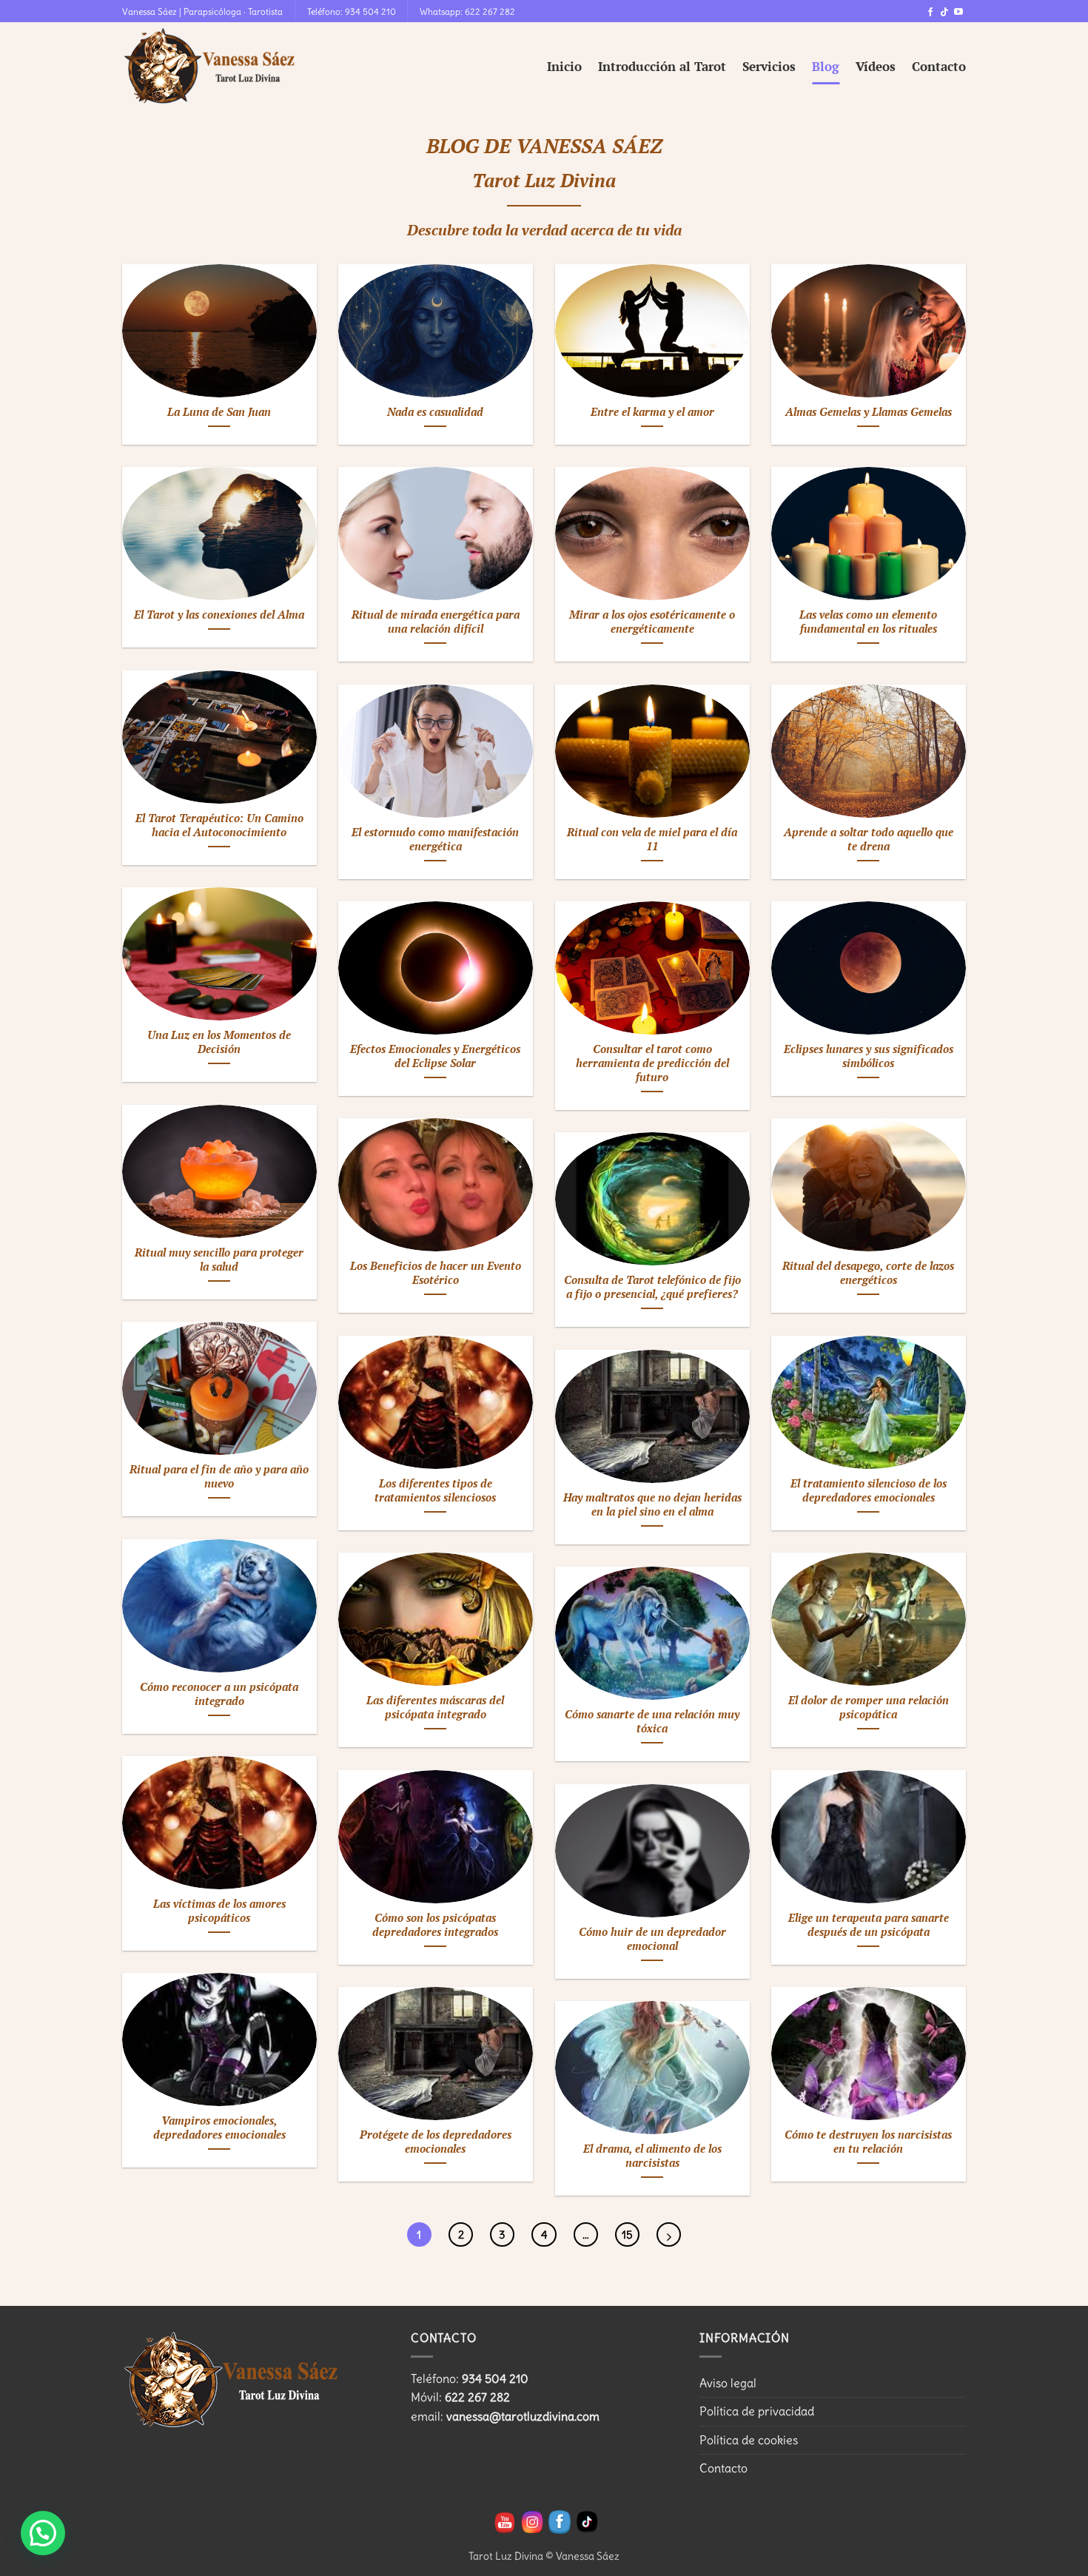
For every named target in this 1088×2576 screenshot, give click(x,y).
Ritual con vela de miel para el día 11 (652, 840)
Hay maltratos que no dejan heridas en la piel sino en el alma (652, 1505)
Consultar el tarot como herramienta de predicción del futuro (652, 1063)
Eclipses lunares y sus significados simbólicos (869, 1056)
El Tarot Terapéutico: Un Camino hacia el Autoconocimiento (219, 825)
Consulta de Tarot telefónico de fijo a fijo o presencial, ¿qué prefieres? (652, 1287)
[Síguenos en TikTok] (944, 13)
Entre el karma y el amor (652, 412)
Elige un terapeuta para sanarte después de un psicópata (869, 1925)
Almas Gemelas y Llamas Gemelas (869, 412)
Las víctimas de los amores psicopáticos (219, 1911)
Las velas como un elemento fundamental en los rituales (868, 622)
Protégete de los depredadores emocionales (436, 2142)
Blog (826, 66)
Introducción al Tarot (662, 66)
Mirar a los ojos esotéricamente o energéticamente (652, 622)
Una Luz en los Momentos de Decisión (219, 1042)
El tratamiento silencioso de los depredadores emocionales (869, 1491)
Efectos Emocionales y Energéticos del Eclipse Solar (435, 1056)
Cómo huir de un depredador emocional (652, 1939)
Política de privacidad (757, 2411)
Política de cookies (749, 2440)
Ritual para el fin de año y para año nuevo (219, 1477)
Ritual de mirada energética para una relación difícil (436, 622)
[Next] (669, 2234)
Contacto (939, 66)
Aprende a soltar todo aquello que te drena (869, 840)
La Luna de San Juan (219, 412)
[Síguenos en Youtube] (958, 13)
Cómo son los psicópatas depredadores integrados (435, 1925)
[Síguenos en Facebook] (930, 13)
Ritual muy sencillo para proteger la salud (219, 1260)
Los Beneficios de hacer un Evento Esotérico (436, 1273)
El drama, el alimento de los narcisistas (652, 2156)
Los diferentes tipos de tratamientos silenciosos (435, 1491)
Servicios (769, 66)
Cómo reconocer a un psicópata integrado (219, 1694)
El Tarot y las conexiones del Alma (219, 615)
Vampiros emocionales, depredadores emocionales (219, 2128)
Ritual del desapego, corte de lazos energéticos (868, 1273)
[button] (43, 2533)
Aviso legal (728, 2383)
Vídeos (876, 66)
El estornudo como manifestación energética (435, 840)
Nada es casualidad (435, 412)
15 (627, 2234)
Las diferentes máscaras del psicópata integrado (435, 1708)
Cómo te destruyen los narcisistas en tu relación (868, 2142)
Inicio (564, 66)
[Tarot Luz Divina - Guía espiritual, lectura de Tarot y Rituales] (211, 67)
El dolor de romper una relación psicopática (869, 1708)
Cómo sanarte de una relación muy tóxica (652, 1722)
